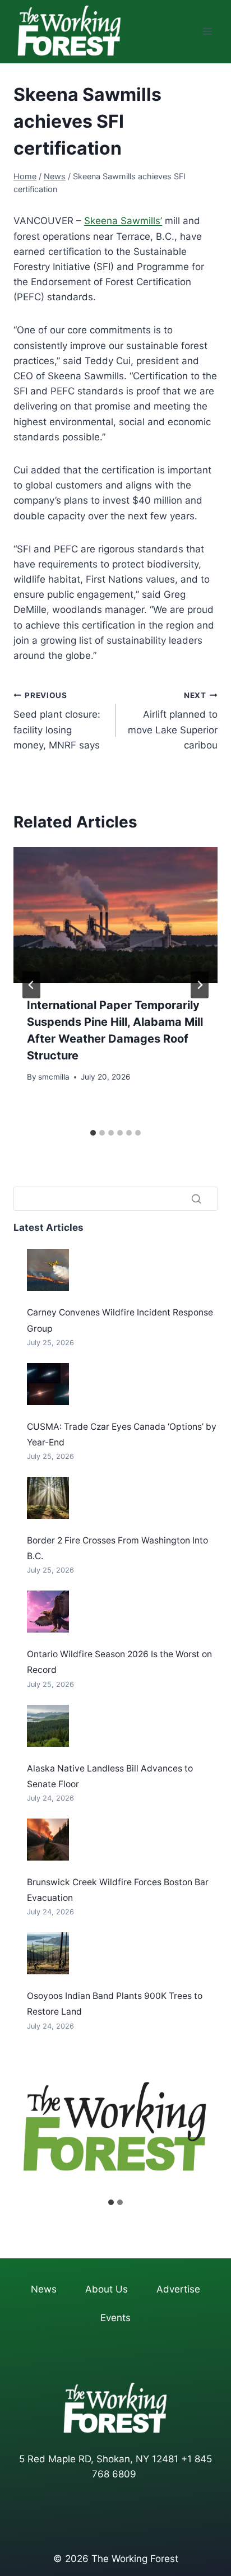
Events (115, 2318)
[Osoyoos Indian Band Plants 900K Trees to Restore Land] (48, 1953)
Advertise (178, 2289)
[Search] (196, 1199)
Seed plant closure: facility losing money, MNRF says (57, 721)
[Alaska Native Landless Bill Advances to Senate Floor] (48, 1726)
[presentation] (115, 915)
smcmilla (54, 1077)
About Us (107, 2289)
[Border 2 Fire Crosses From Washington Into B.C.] (48, 1498)
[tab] (93, 1133)
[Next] (200, 985)
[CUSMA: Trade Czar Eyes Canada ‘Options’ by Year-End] (48, 1384)
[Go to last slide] (31, 985)
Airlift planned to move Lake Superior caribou (173, 721)
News (44, 2289)
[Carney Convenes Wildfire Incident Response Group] (48, 1270)
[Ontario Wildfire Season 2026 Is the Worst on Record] (48, 1612)
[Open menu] (207, 32)
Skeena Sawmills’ (123, 221)
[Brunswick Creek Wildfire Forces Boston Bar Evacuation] (48, 1840)
